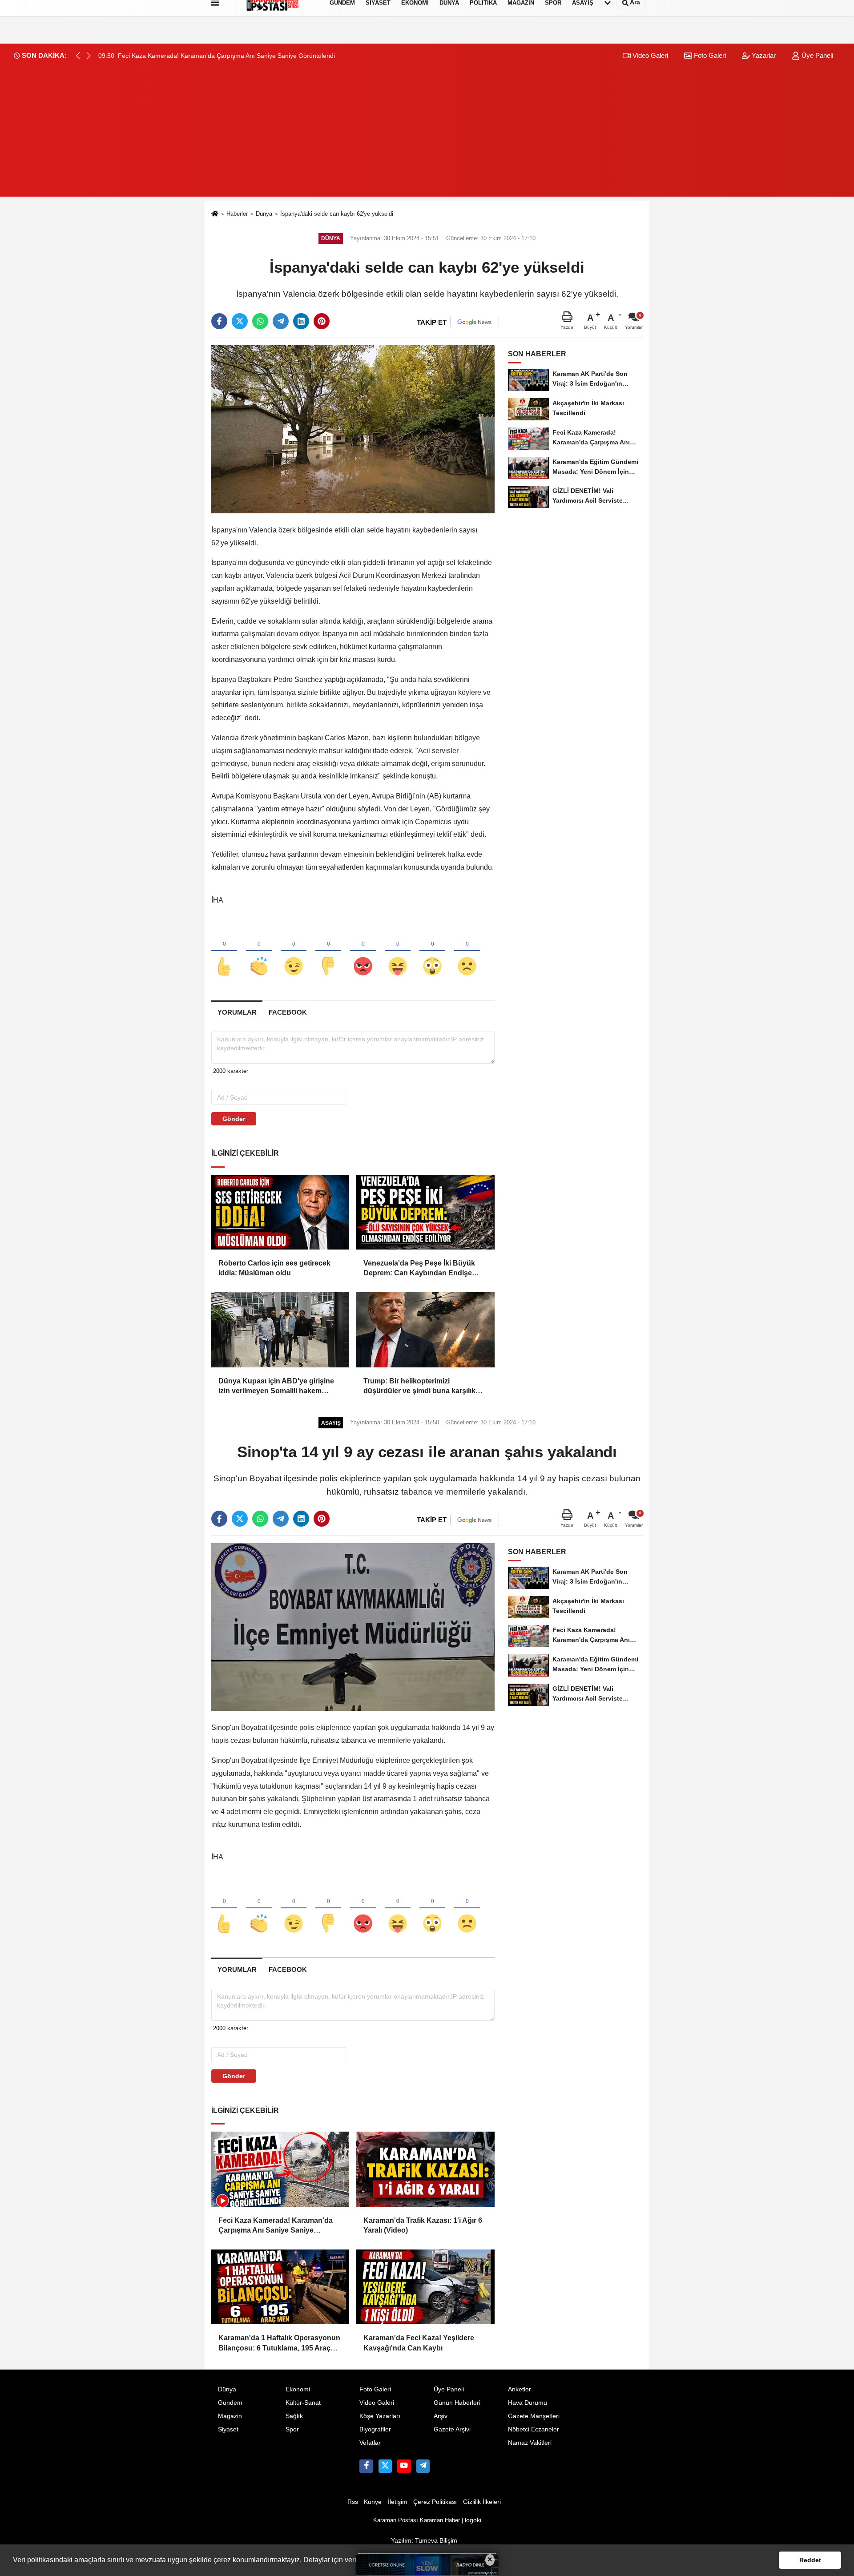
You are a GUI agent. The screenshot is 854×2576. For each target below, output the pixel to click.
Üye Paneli (816, 55)
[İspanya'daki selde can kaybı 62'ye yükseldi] (353, 429)
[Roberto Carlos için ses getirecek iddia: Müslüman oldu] (280, 1212)
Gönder (234, 1119)
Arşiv (441, 2416)
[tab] (237, 1012)
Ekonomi (298, 2389)
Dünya (264, 214)
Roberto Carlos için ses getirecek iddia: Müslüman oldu (274, 1268)
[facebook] (219, 321)
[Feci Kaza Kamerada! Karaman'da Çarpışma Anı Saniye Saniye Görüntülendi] (280, 2169)
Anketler (520, 2389)
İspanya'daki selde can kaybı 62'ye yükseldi (337, 214)
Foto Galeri (709, 55)
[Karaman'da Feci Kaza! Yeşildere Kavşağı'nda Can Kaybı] (425, 2287)
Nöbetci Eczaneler (534, 2429)
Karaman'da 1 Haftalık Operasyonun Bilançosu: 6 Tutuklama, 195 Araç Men (279, 2344)
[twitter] (240, 321)
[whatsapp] (260, 321)
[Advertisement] (427, 134)
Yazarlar (763, 55)
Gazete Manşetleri (534, 2416)
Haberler (237, 214)
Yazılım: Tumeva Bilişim (424, 2541)
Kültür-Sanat (303, 2403)
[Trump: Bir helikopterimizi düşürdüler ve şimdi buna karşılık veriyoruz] (425, 1330)
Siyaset (228, 2429)
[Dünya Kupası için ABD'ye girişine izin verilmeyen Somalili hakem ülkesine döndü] (280, 1330)
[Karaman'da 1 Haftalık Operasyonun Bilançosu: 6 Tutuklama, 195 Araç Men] (280, 2287)
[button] (89, 56)
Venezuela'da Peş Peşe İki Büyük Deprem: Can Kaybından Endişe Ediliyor (419, 1269)
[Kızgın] (363, 951)
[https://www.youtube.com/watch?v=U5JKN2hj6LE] (404, 2466)
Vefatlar (370, 2443)
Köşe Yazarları (380, 2416)
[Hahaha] (398, 951)
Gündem (230, 2403)
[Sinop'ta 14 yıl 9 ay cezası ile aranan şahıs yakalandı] (353, 1627)
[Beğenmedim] (328, 951)
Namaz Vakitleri (530, 2443)
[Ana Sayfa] (215, 214)
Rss (353, 2502)
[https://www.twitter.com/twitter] (385, 2466)
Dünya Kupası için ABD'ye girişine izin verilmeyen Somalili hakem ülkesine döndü (276, 1387)
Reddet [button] (810, 2560)
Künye (373, 2502)
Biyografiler (375, 2429)
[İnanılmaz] (432, 951)
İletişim (398, 2502)
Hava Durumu (528, 2403)
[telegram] (281, 321)
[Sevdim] (294, 951)
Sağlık (294, 2416)
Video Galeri (649, 55)
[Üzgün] (467, 951)
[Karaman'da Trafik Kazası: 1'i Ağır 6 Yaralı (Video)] (425, 2169)
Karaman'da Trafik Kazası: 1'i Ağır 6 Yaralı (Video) (423, 2225)
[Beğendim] (224, 951)
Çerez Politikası (435, 2502)
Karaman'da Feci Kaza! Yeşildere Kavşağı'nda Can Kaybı (419, 2343)
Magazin (230, 2416)
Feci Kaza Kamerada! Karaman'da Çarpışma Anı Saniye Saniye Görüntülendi (276, 2226)
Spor (292, 2429)
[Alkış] (259, 951)
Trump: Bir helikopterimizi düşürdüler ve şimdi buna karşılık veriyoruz (419, 1387)
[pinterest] (322, 321)
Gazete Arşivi (452, 2429)
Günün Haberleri (457, 2403)
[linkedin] (301, 321)
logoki (473, 2520)
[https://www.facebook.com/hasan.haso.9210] (366, 2466)
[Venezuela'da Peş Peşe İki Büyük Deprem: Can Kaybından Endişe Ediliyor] (425, 1212)
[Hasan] (423, 2466)
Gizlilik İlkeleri (482, 2502)
